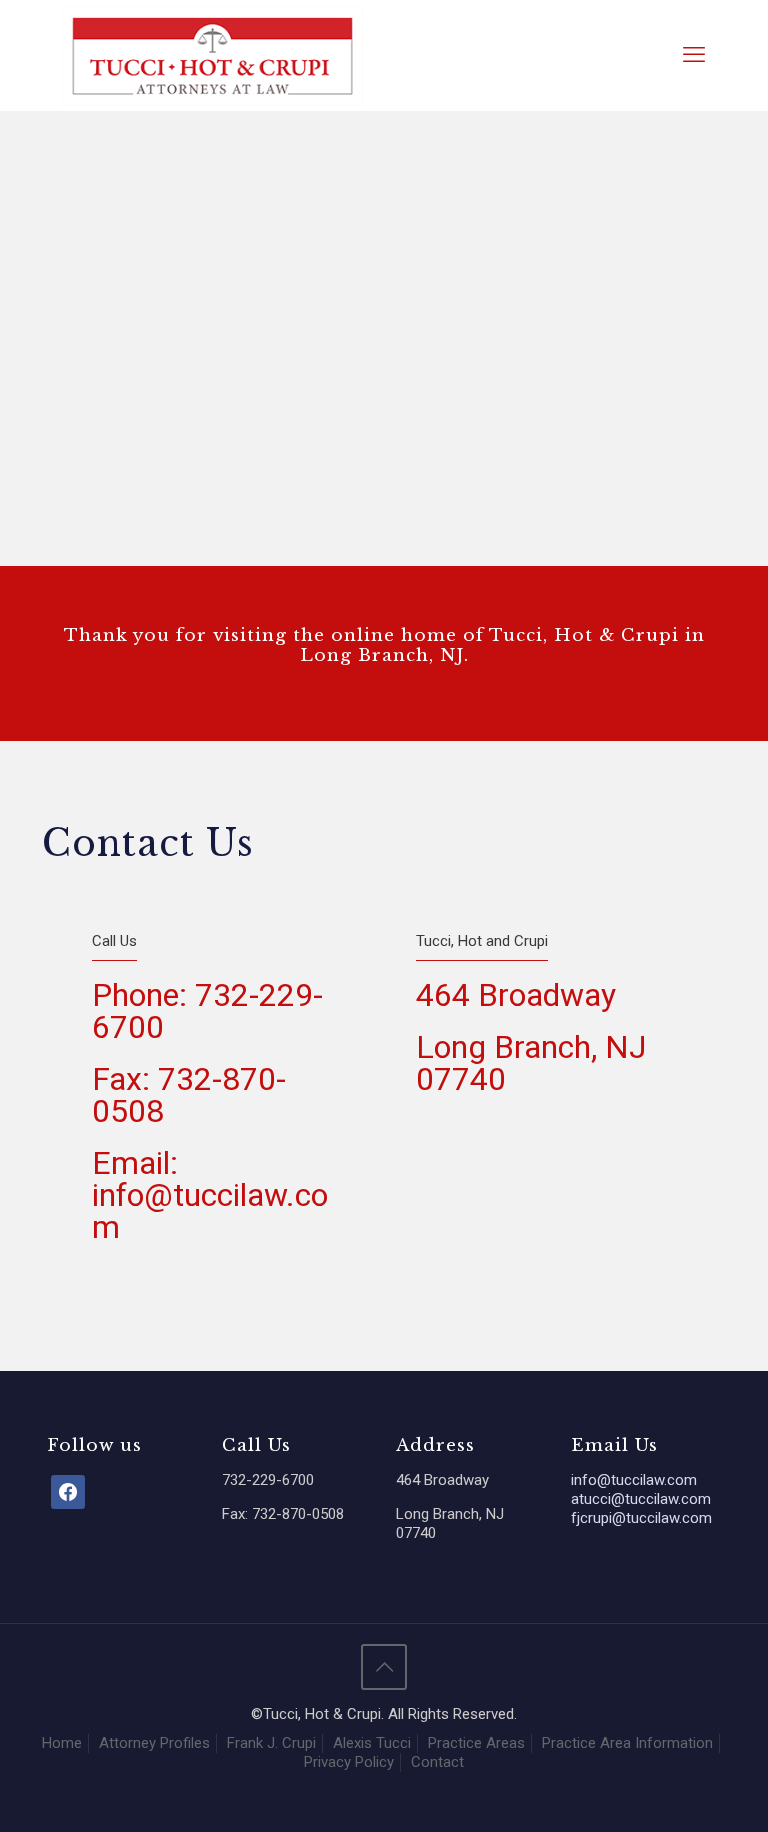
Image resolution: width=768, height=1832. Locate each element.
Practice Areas (476, 1743)
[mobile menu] (694, 55)
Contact (437, 1762)
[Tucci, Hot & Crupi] (212, 55)
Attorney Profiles (154, 1743)
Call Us (114, 941)
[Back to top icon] (384, 1667)
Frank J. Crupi (271, 1743)
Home (62, 1743)
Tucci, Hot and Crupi (482, 941)
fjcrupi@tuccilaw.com (641, 1518)
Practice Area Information (627, 1743)
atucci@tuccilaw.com (641, 1499)
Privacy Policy (349, 1762)
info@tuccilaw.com (634, 1480)
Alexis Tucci (372, 1743)
